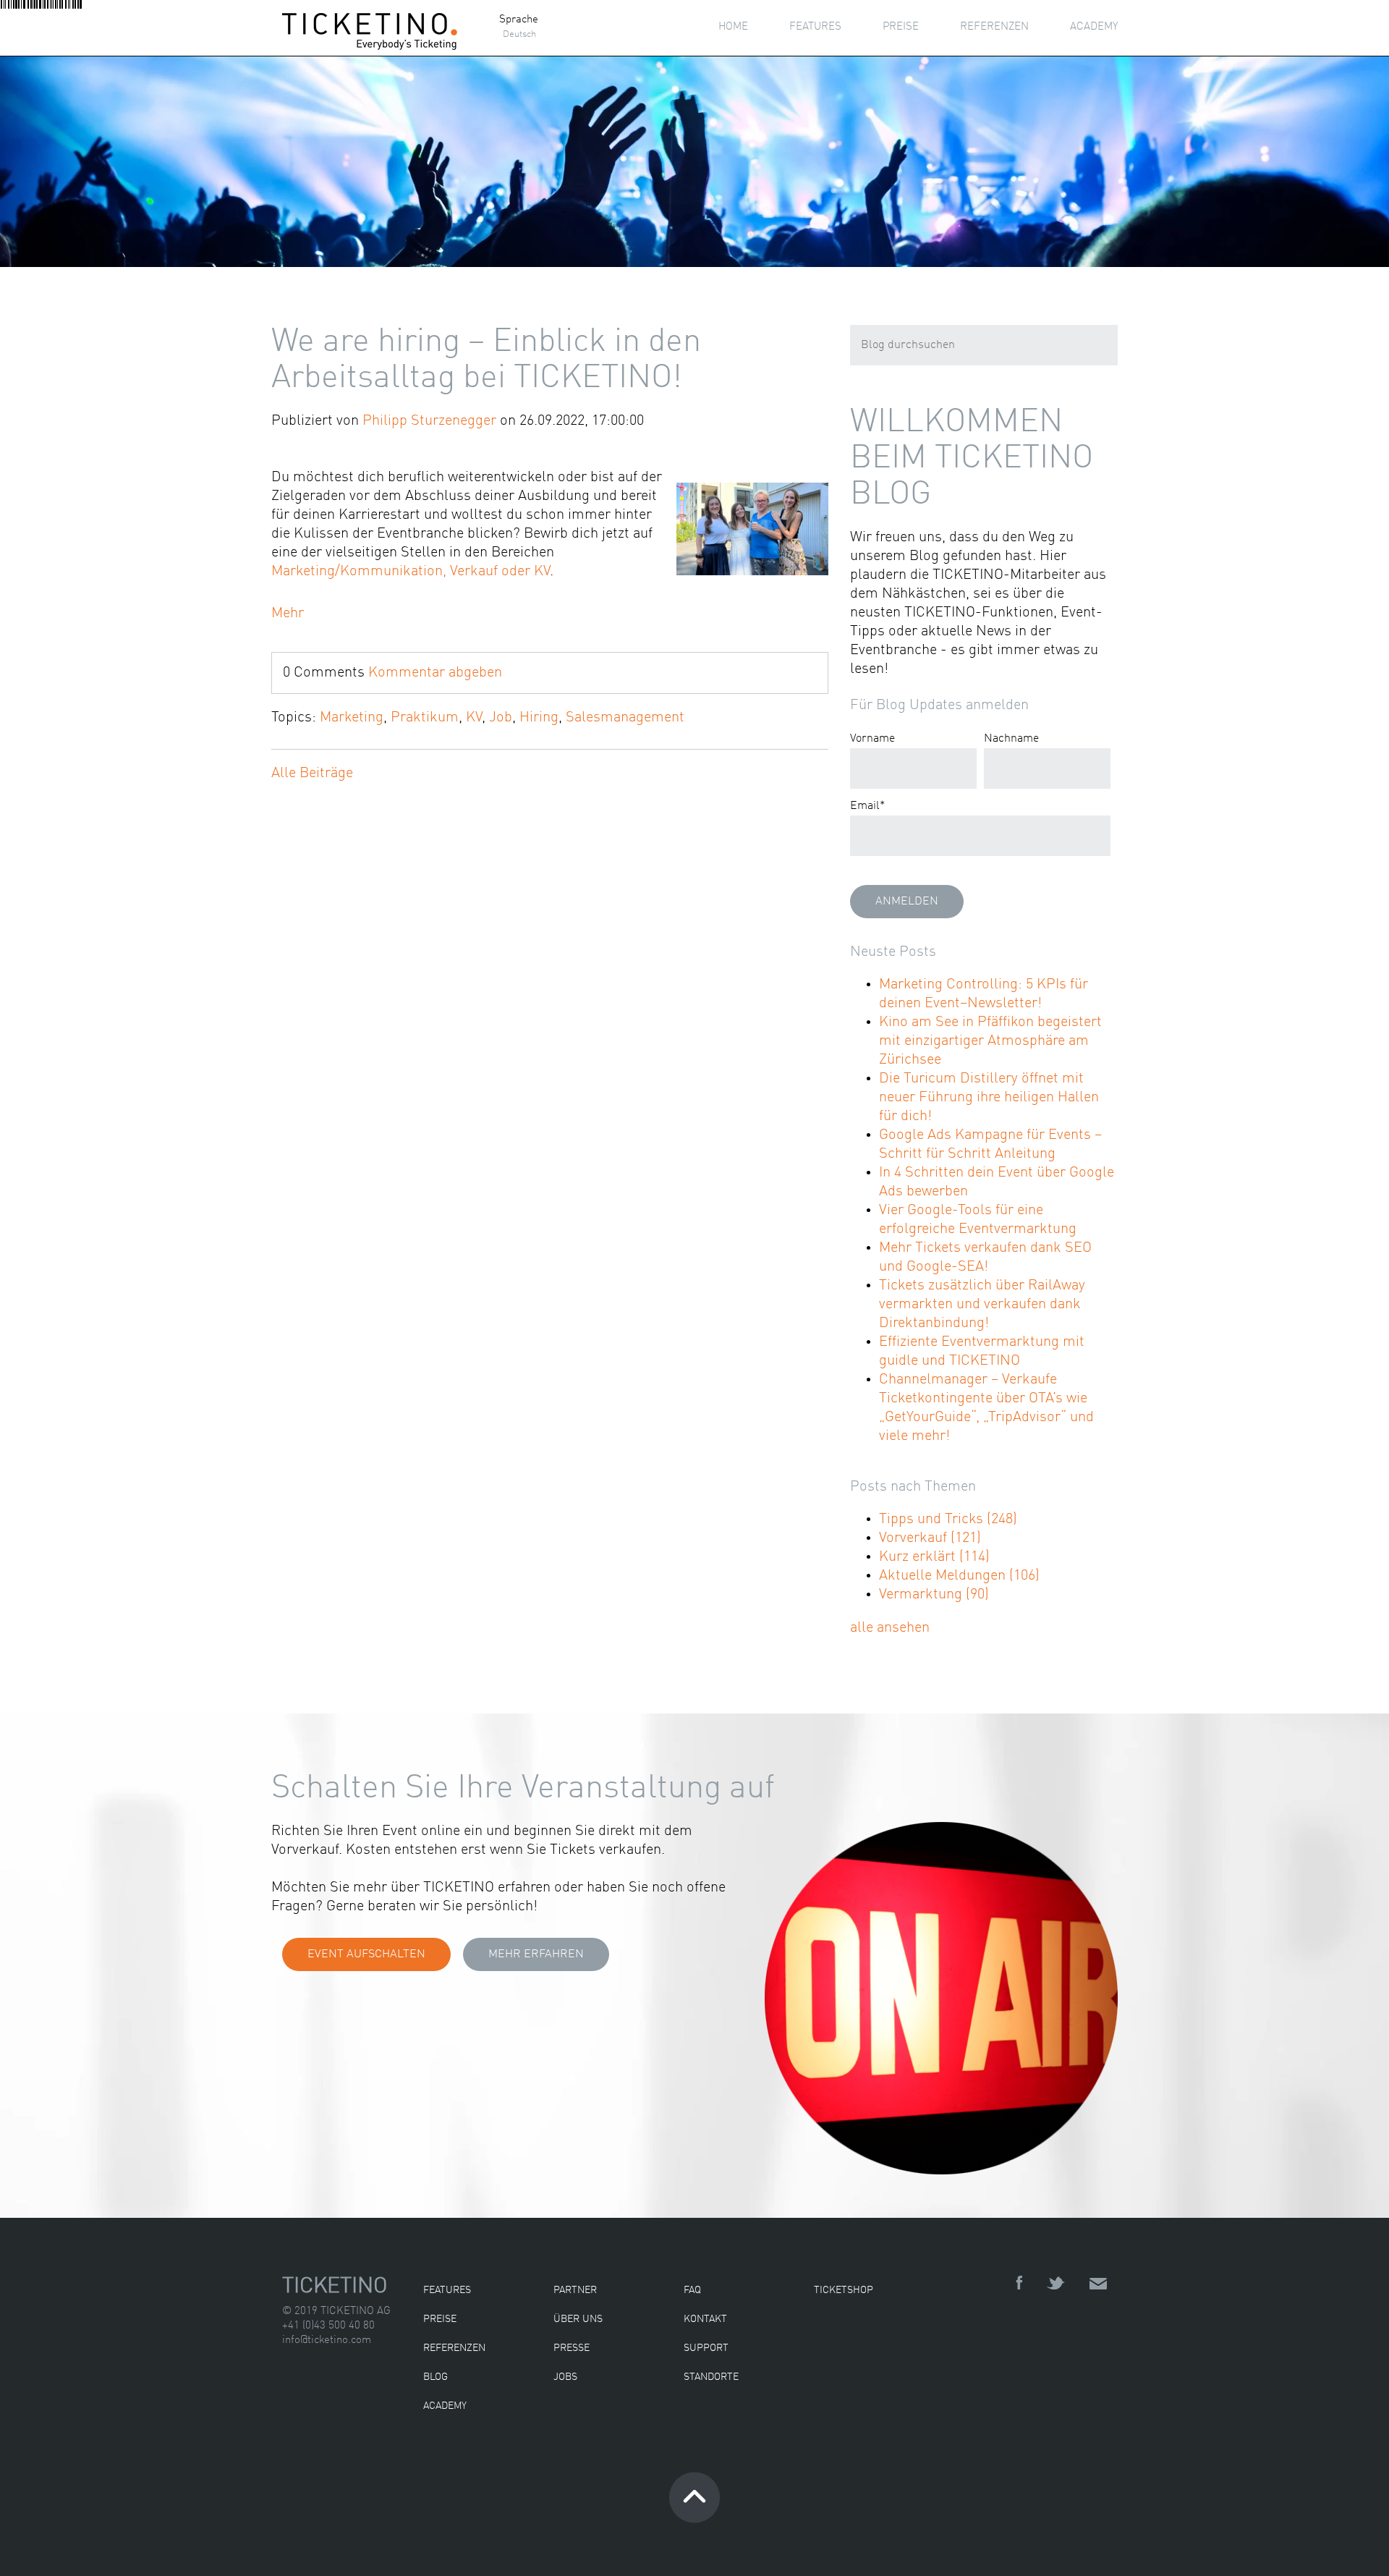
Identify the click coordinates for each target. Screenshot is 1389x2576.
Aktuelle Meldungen (959, 1576)
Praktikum (425, 718)
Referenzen (454, 2348)
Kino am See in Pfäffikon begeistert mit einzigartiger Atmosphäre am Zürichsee (990, 1041)
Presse (572, 2348)
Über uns (578, 2319)
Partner (575, 2290)
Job (501, 718)
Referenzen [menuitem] (994, 27)
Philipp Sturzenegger (429, 421)
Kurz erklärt (934, 1557)
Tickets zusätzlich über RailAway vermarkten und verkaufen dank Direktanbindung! (982, 1305)
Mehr (288, 614)
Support (706, 2348)
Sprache (519, 20)
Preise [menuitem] (901, 27)
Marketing (352, 718)
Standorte (711, 2377)
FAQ (692, 2290)
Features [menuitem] (815, 27)
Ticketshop (844, 2290)
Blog (436, 2377)
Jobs (565, 2377)
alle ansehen (890, 1628)
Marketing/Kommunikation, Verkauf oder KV (411, 572)
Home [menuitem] (733, 27)
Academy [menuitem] (1094, 27)
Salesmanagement (625, 718)
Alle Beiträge (312, 774)
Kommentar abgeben (435, 673)
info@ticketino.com (327, 2340)
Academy (445, 2406)
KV (474, 718)
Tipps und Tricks (948, 1520)
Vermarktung (934, 1595)
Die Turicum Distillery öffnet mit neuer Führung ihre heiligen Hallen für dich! (989, 1098)
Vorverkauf (930, 1538)
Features (447, 2290)
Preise (440, 2319)
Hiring (539, 718)
